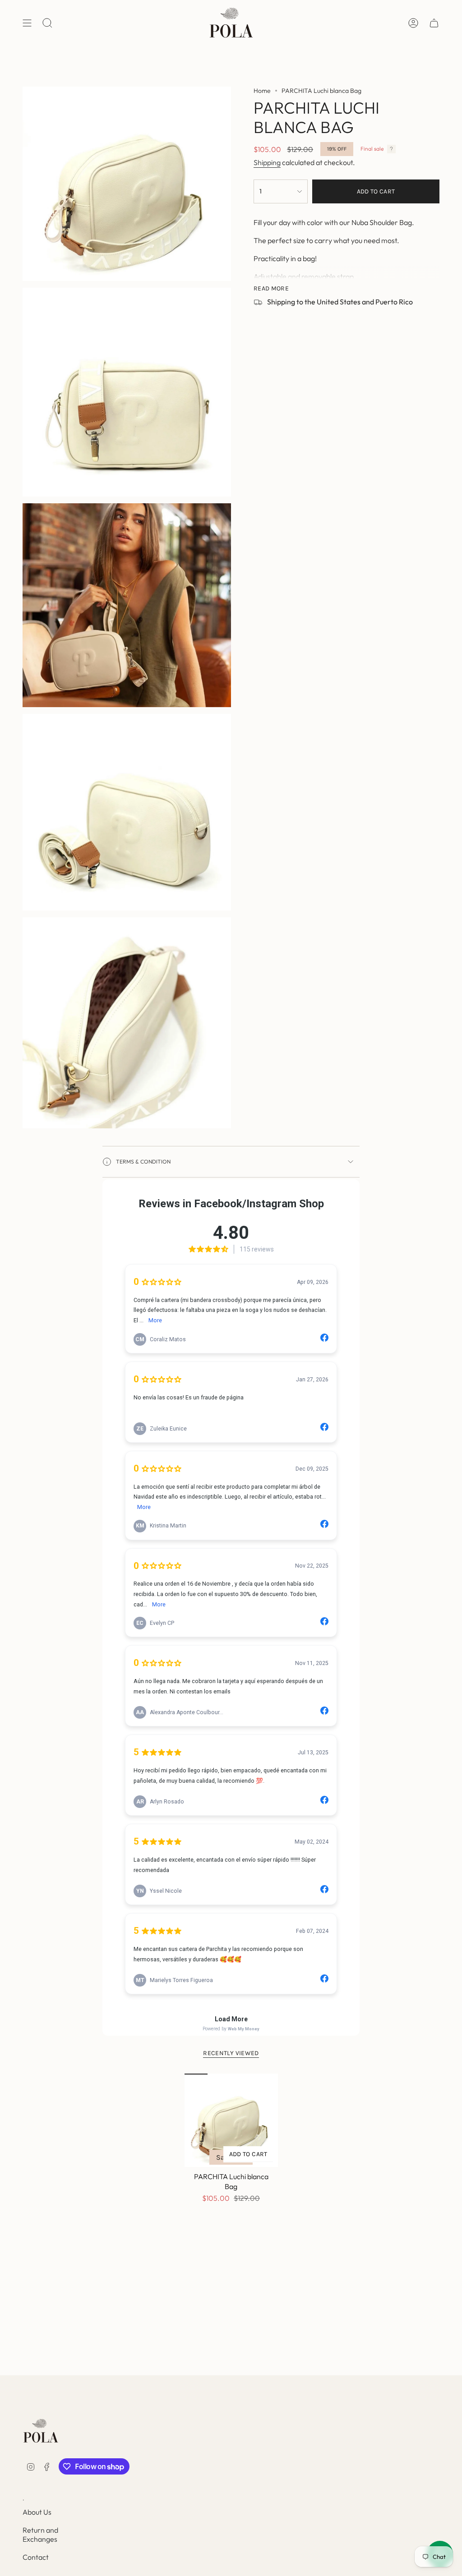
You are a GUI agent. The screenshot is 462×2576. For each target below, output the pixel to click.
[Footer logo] (41, 2431)
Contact (36, 2557)
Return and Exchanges (40, 2535)
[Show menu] (27, 23)
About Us (37, 2512)
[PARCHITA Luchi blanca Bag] (231, 2120)
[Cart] (434, 23)
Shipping (267, 162)
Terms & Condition (143, 1161)
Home (262, 91)
